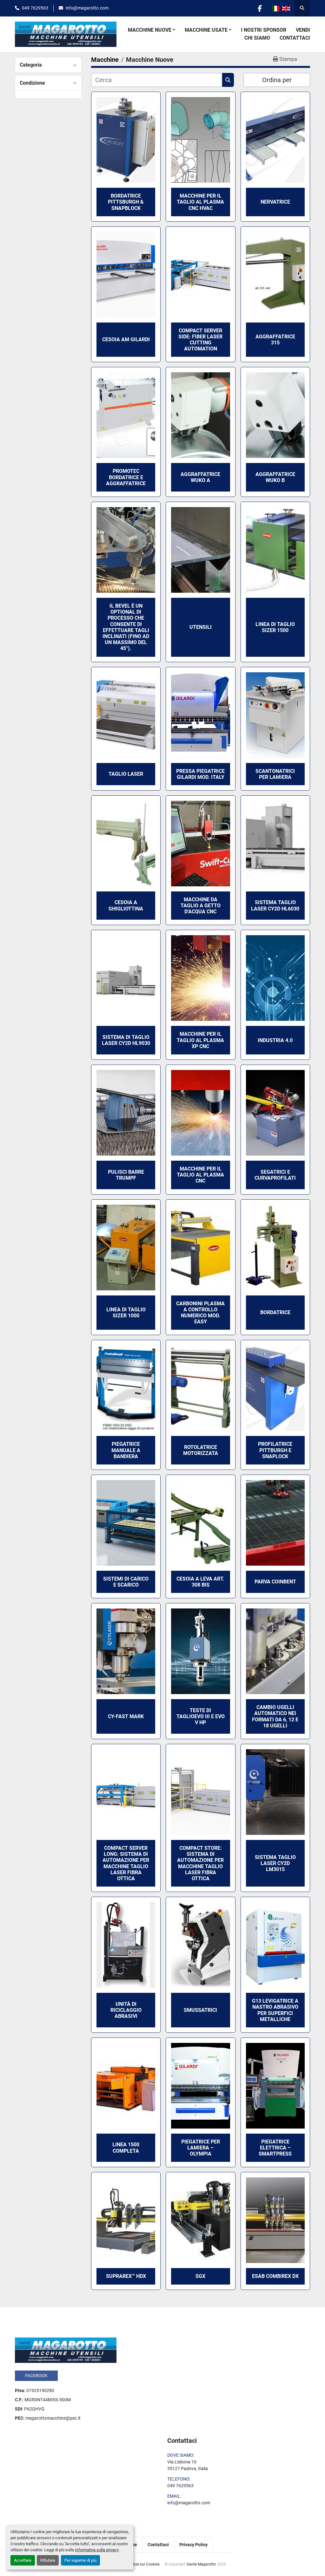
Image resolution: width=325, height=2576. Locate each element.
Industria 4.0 (275, 1040)
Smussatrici (200, 2010)
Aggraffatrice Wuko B (275, 477)
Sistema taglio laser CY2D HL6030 (275, 905)
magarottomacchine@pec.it (53, 2418)
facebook (36, 2376)
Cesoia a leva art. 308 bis (200, 1582)
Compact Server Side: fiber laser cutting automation (200, 340)
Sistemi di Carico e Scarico (126, 1582)
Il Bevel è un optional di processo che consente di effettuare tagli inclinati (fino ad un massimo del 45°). (126, 627)
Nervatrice (275, 202)
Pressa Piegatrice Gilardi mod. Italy (200, 774)
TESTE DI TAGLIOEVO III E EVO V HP (201, 1716)
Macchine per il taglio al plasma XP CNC (200, 1040)
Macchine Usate (206, 30)
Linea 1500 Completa (126, 2148)
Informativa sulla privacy (97, 2550)
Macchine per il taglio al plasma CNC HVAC (200, 202)
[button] (152, 30)
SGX (200, 2276)
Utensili (201, 627)
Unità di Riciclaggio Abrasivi (126, 2010)
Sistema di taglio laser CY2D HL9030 (126, 1040)
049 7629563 (35, 8)
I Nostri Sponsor (264, 30)
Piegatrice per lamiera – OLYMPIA (201, 2148)
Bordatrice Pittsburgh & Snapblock (126, 202)
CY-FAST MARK (126, 1716)
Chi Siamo (257, 38)
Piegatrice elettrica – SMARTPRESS (275, 2148)
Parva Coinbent (275, 1582)
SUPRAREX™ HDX (126, 2276)
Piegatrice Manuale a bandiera (126, 1450)
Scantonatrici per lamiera (275, 774)
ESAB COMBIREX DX (275, 2276)
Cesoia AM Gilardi (126, 339)
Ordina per (277, 80)
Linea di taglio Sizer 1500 (275, 627)
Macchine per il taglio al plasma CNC (200, 1175)
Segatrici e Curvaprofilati (275, 1175)
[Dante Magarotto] (66, 2350)
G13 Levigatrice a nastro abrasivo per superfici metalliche (275, 2010)
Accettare (23, 2560)
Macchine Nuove (150, 30)
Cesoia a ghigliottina (126, 905)
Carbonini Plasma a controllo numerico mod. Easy (200, 1313)
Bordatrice (275, 1312)
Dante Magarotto (201, 2564)
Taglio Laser (126, 774)
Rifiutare (48, 2560)
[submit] (228, 80)
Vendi (303, 30)
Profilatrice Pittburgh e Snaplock (275, 1450)
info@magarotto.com (87, 8)
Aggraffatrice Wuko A (200, 477)
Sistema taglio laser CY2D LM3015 (275, 1863)
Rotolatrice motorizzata (201, 1450)
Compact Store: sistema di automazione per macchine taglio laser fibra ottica (200, 1863)
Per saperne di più (80, 2560)
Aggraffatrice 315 (275, 340)
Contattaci (295, 38)
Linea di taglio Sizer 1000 (126, 1313)
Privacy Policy (193, 2545)
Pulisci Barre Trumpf (126, 1175)
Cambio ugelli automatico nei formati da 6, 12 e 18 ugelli (275, 1716)
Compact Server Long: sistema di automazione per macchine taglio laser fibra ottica (126, 1863)
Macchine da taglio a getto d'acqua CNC (201, 906)
